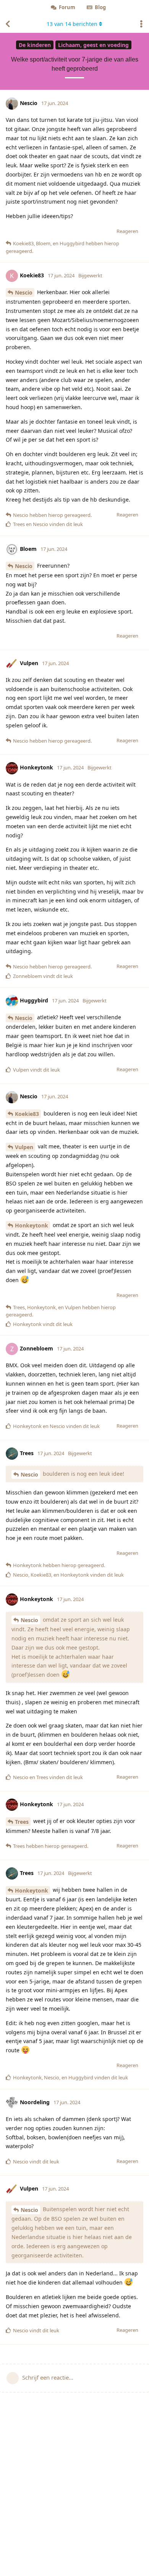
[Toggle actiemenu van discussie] (141, 24)
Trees (22, 1822)
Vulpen (24, 1147)
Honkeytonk (32, 1225)
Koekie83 (27, 1114)
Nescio (24, 292)
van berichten (72, 24)
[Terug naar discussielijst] (8, 24)
